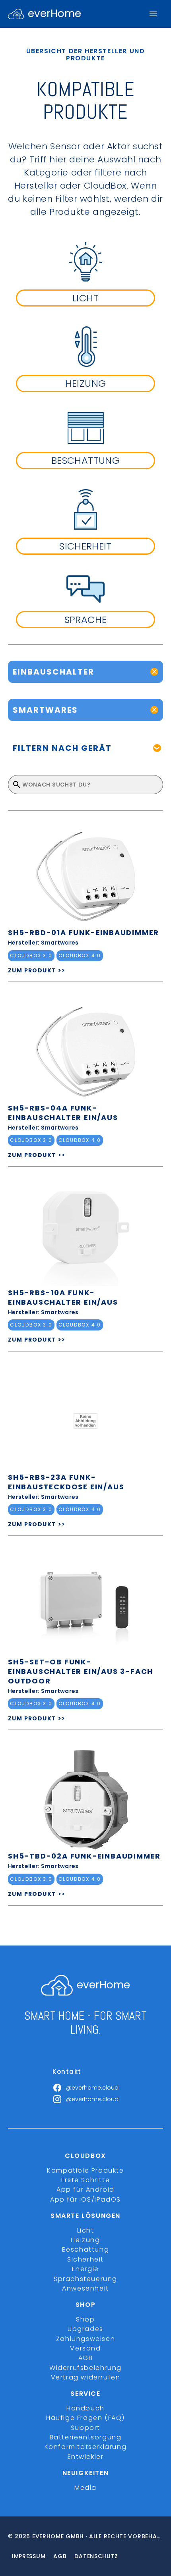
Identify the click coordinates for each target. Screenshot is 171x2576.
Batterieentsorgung (86, 2437)
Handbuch (85, 2408)
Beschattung (86, 2249)
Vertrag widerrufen (86, 2377)
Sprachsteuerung (85, 2279)
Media (85, 2488)
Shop (85, 2319)
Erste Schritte (85, 2180)
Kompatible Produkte (85, 2170)
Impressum (29, 2556)
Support (85, 2428)
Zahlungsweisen (85, 2339)
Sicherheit (85, 2259)
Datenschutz (96, 2556)
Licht (86, 2230)
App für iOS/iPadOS (85, 2199)
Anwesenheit (85, 2288)
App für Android (85, 2189)
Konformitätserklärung (86, 2447)
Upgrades (85, 2329)
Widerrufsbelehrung (85, 2368)
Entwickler (86, 2457)
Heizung (85, 2240)
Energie (85, 2269)
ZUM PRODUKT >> (37, 970)
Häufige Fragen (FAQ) (85, 2418)
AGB (86, 2358)
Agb (60, 2556)
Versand (85, 2348)
